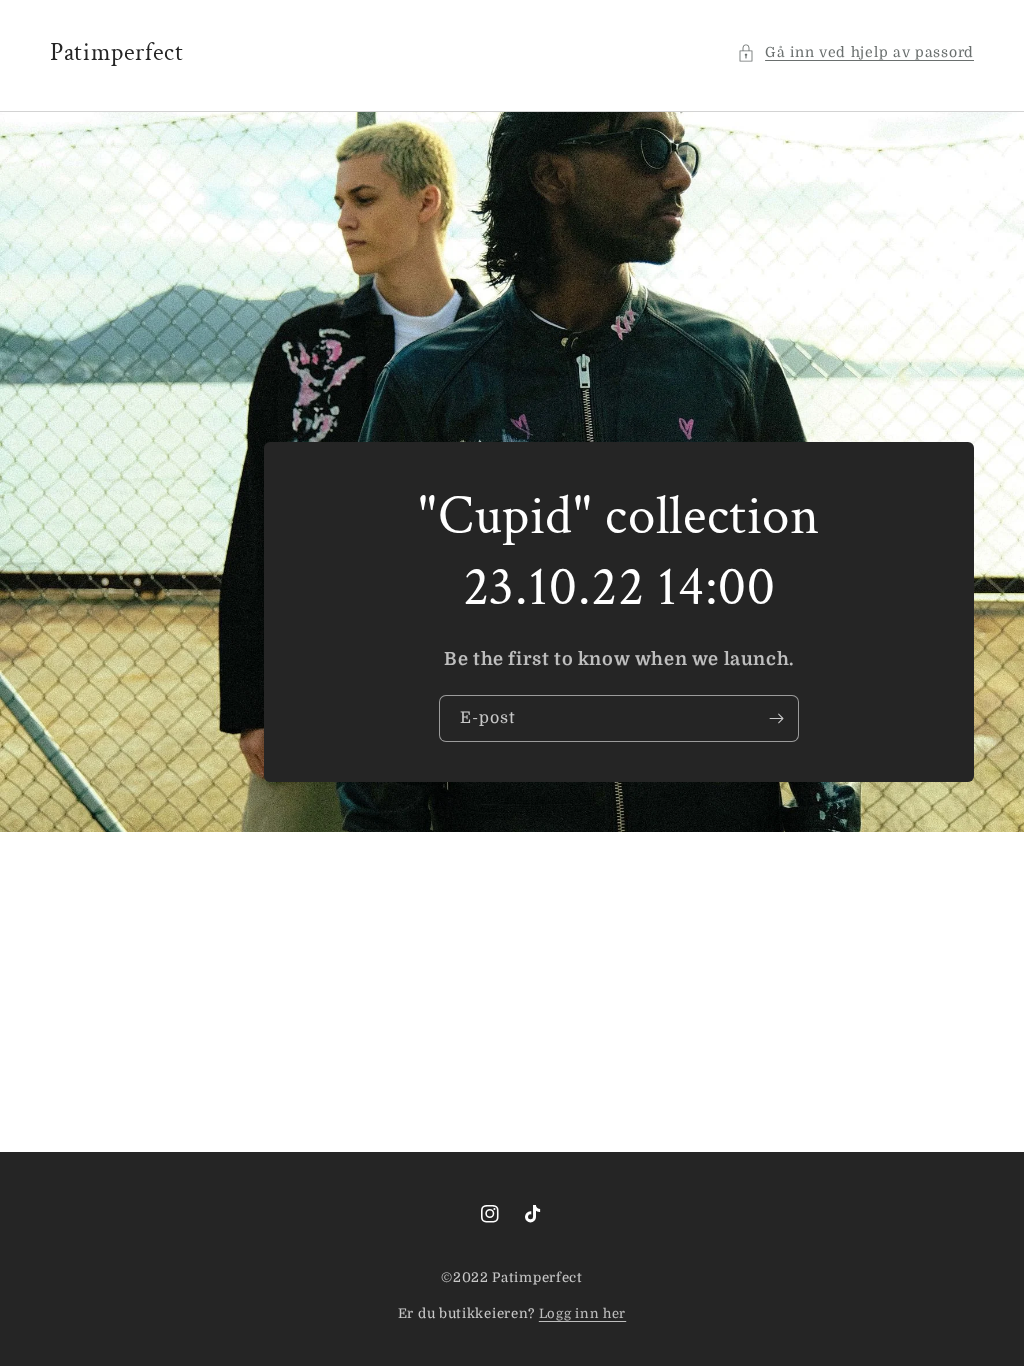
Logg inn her (582, 1313)
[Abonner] (776, 718)
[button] (855, 52)
